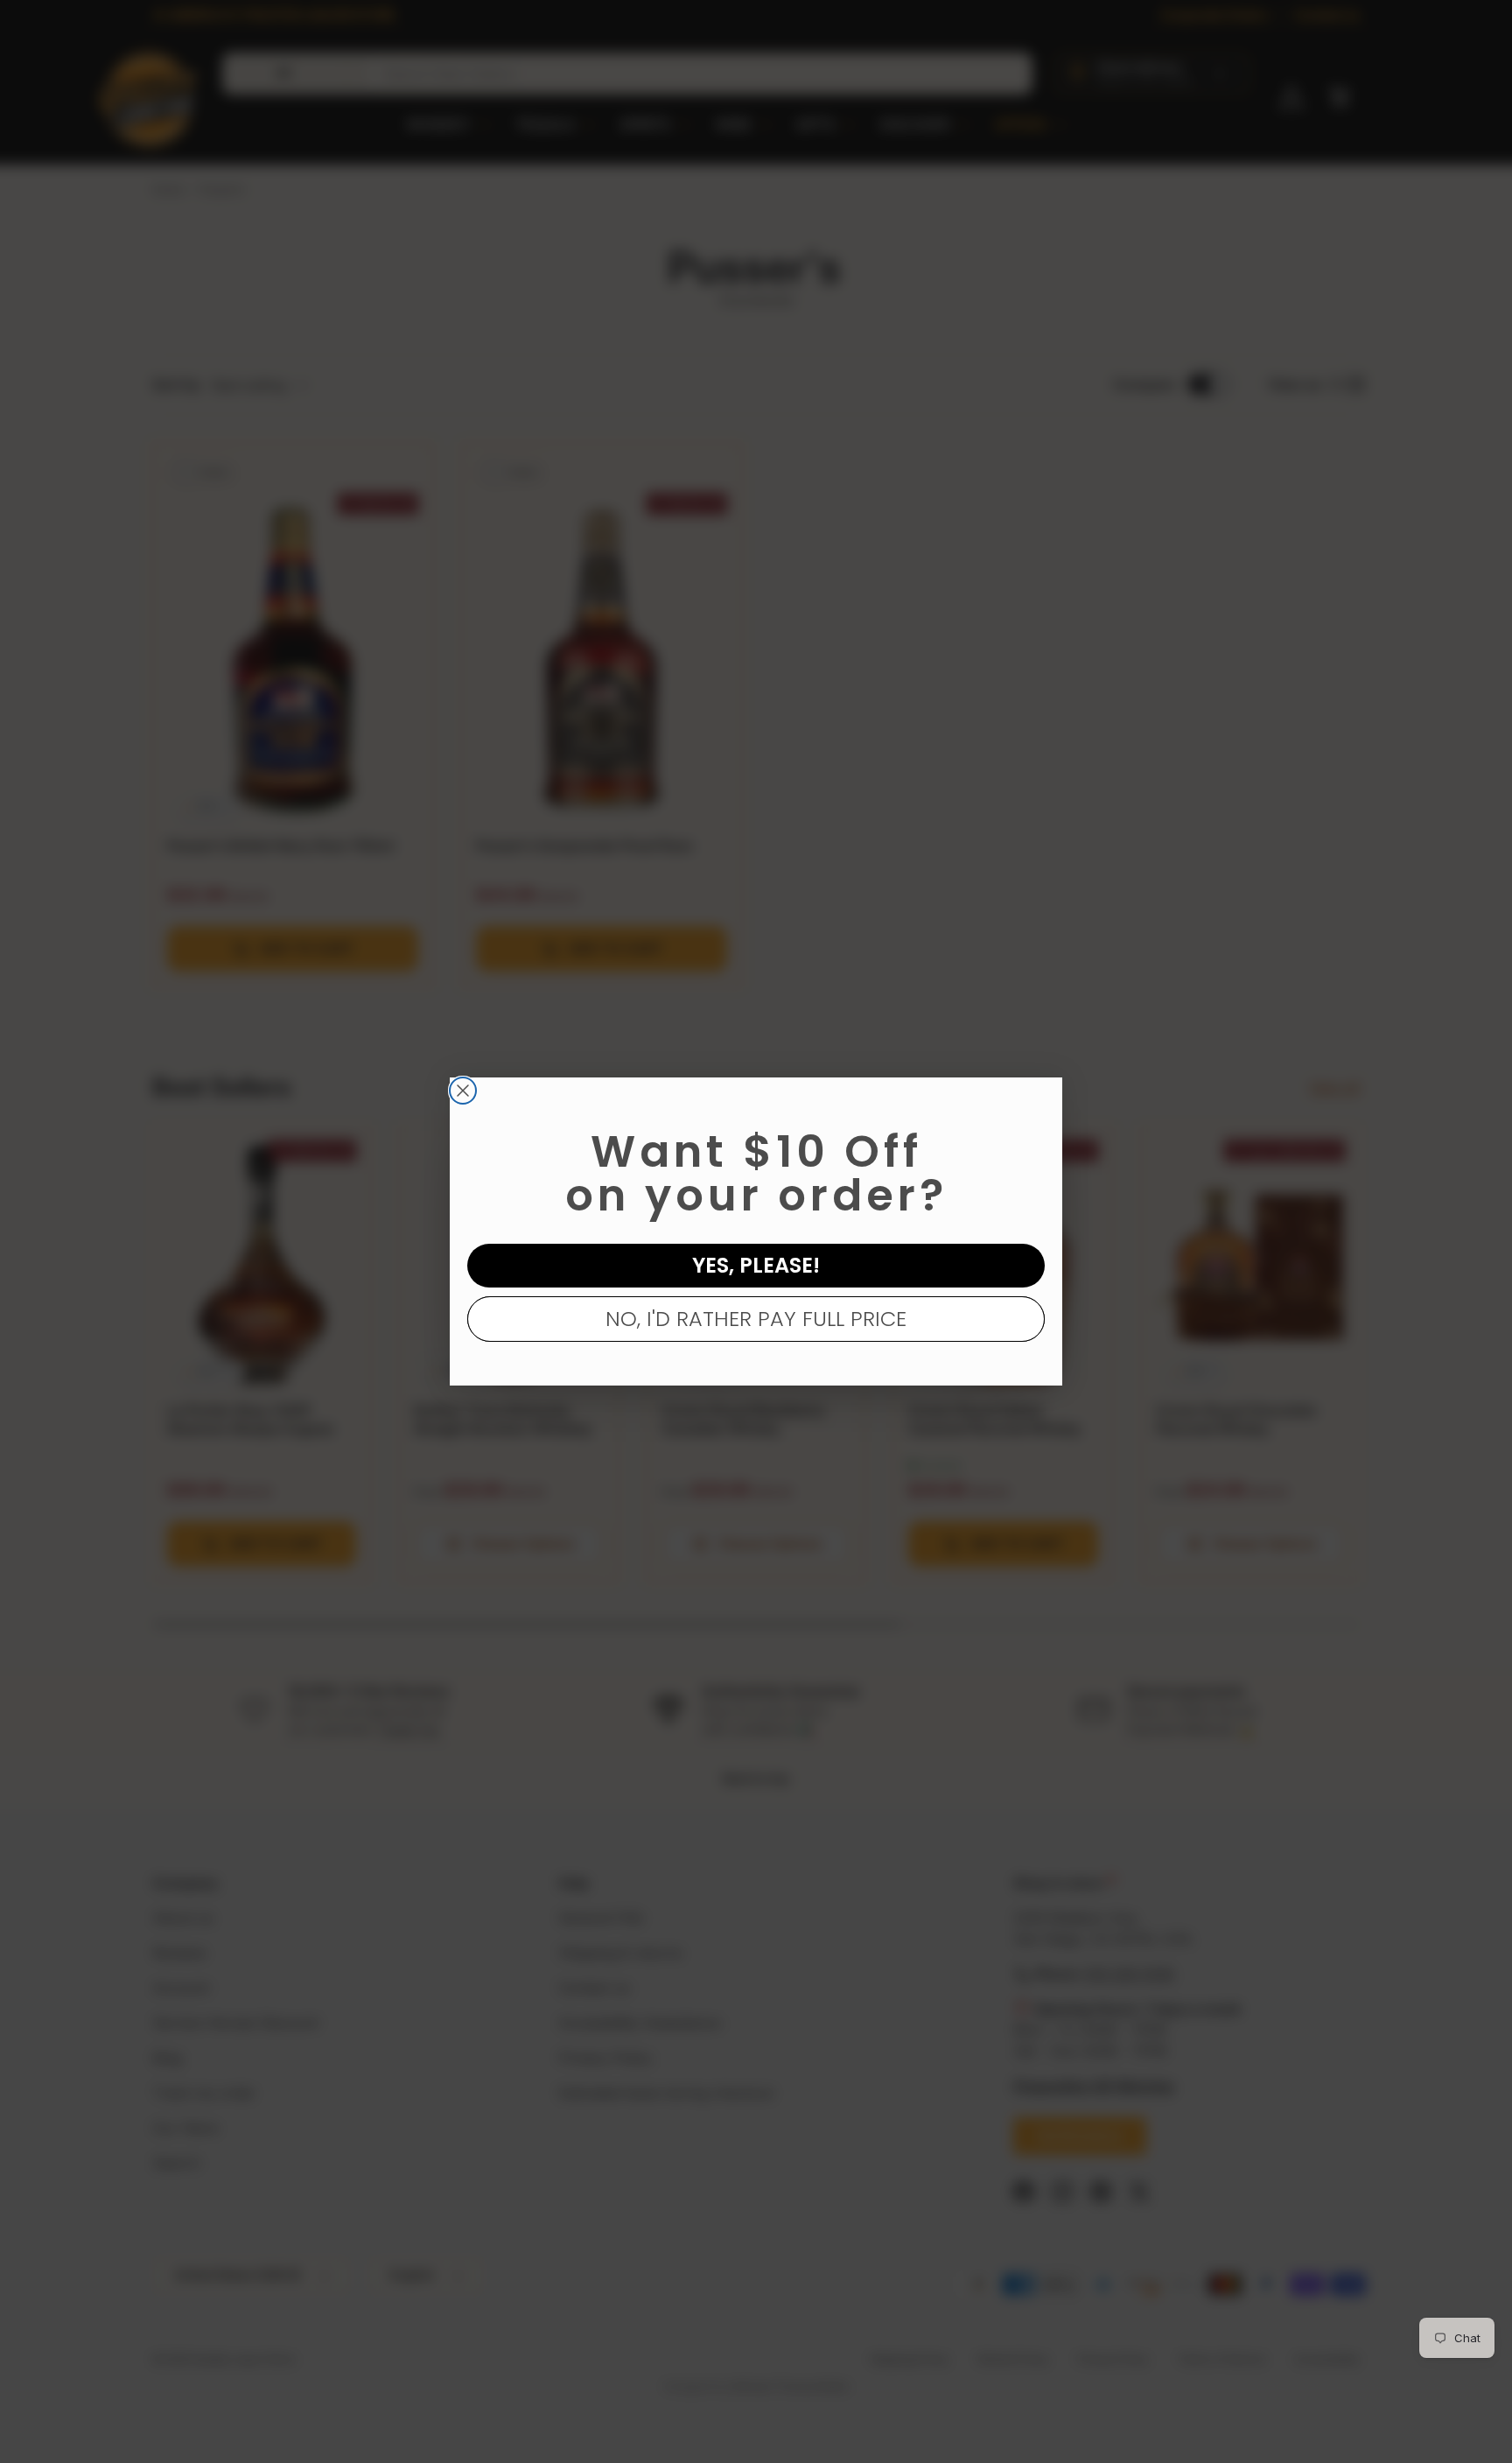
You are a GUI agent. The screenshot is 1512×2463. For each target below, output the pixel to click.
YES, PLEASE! (756, 1265)
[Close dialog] (463, 1091)
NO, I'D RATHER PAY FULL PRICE (756, 1319)
